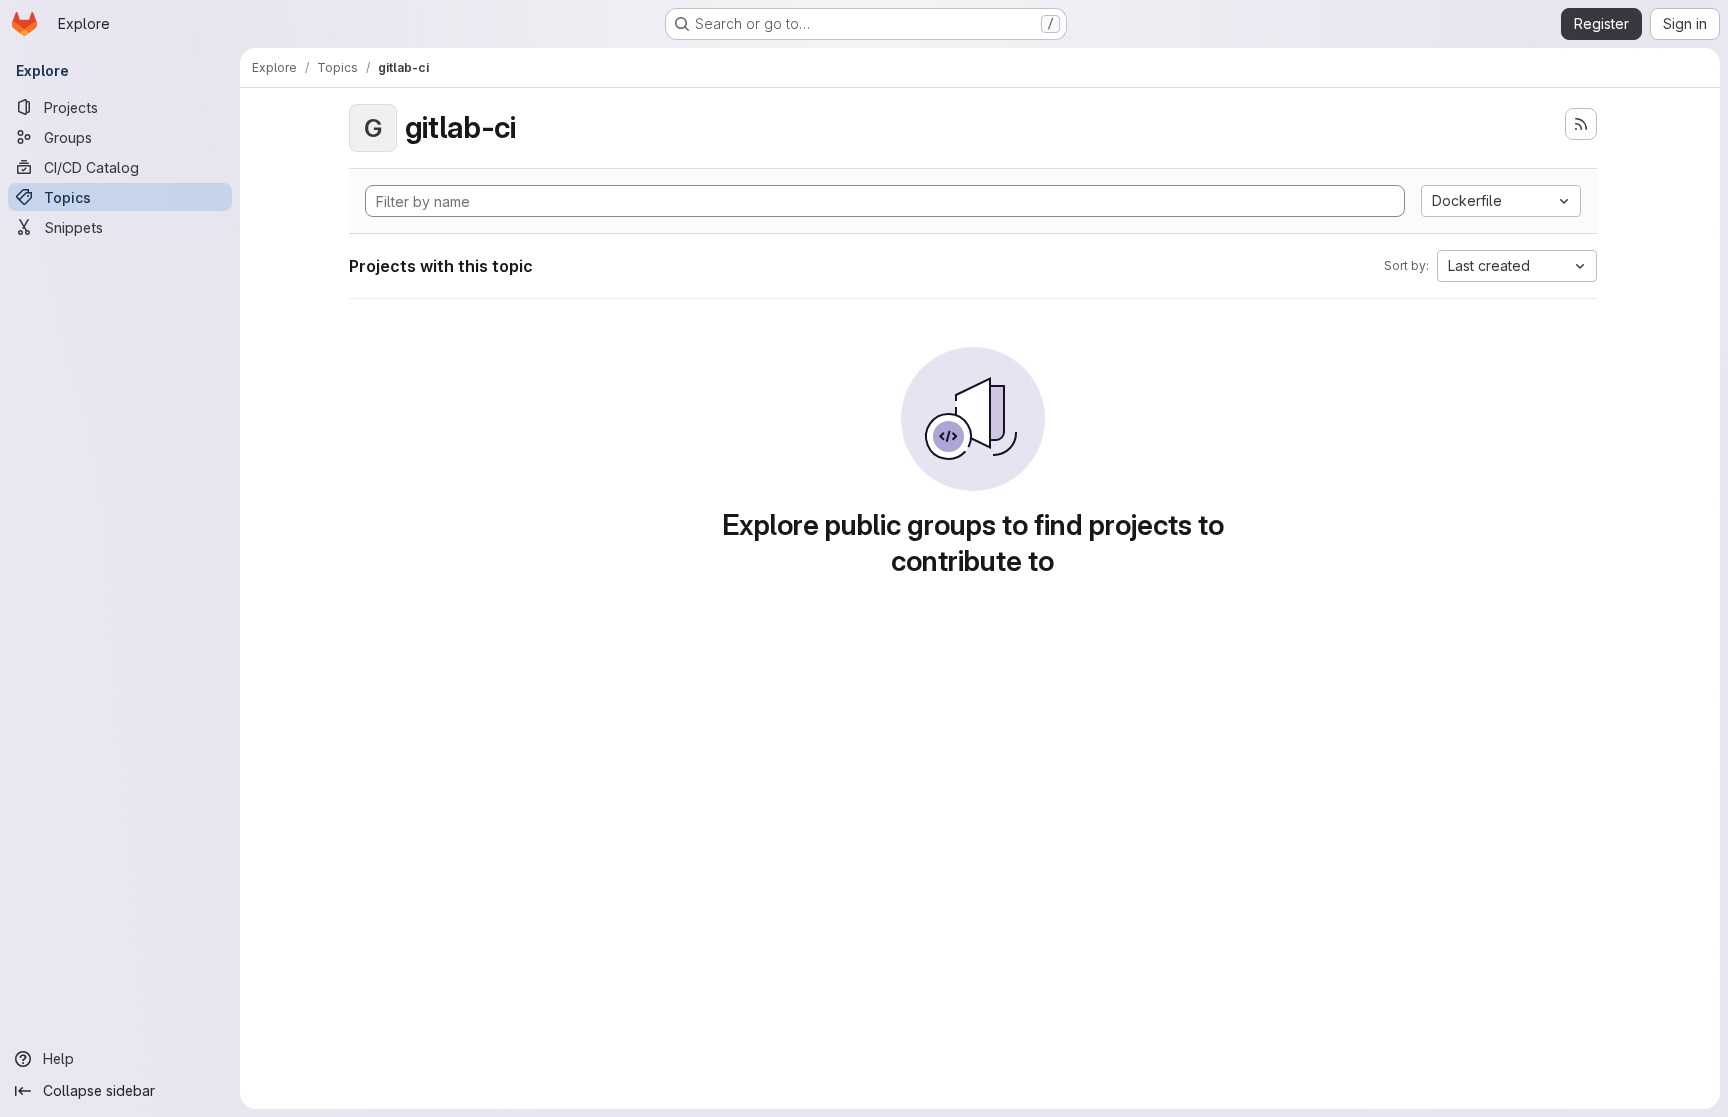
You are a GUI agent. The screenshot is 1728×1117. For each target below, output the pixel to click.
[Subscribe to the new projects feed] (1581, 124)
